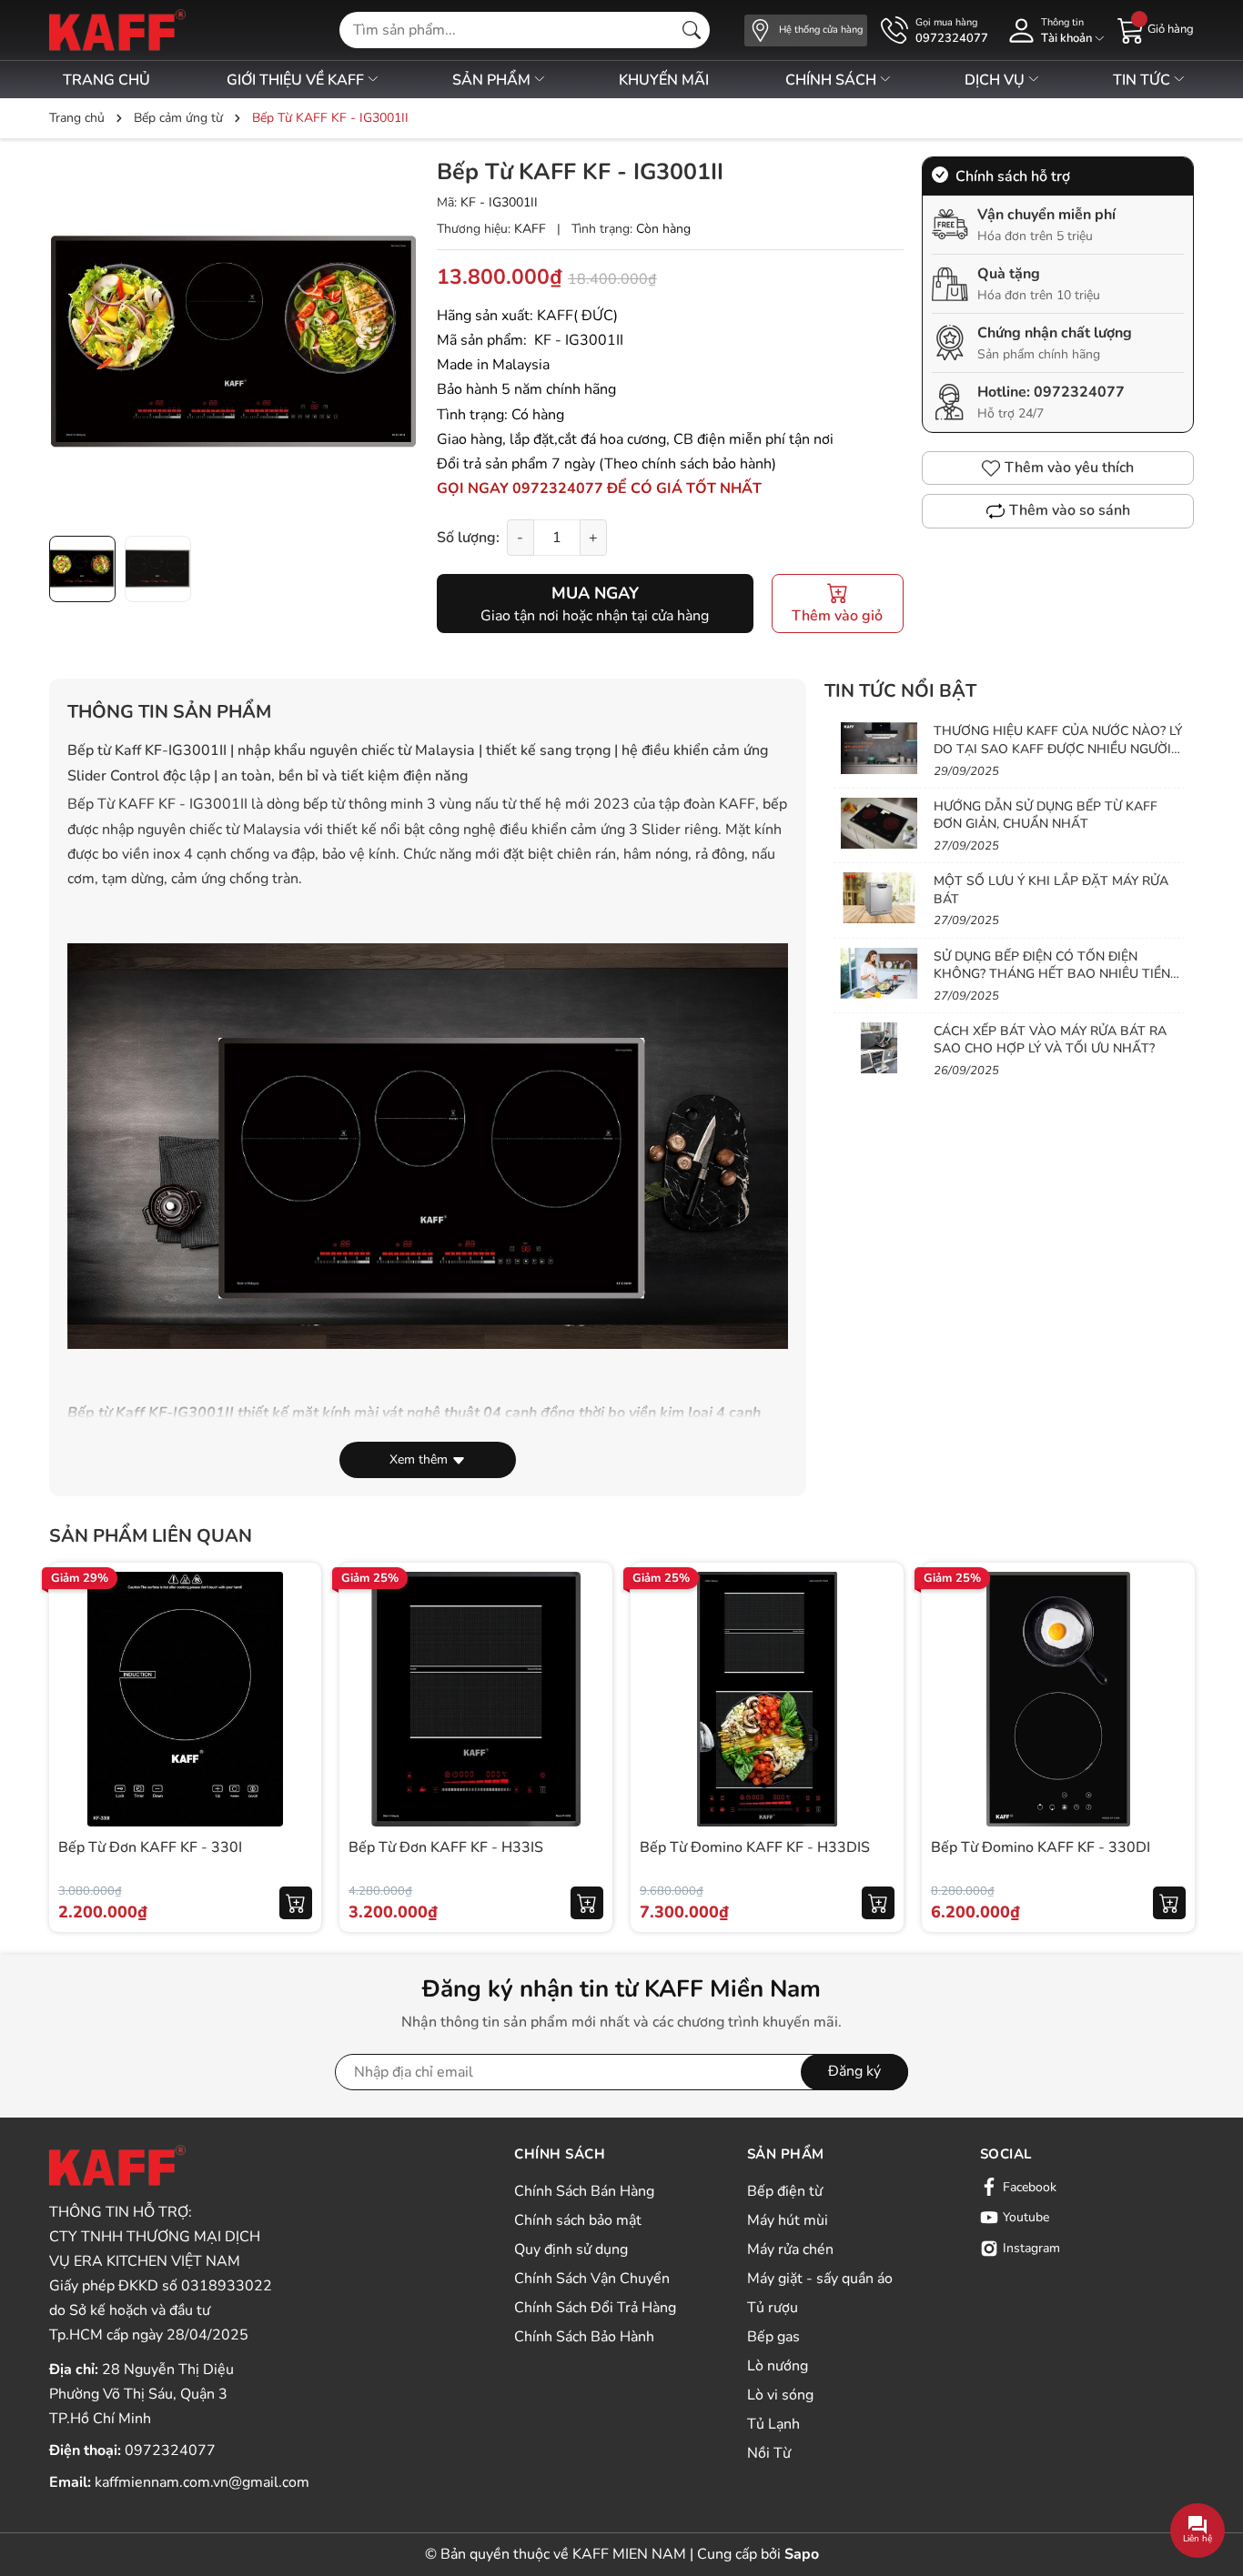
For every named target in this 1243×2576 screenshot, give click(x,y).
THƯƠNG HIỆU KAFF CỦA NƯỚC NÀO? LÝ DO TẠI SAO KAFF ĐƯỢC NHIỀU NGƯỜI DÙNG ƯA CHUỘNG (1058, 749)
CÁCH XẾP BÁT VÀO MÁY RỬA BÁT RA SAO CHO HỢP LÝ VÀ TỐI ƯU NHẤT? (1050, 1040)
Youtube (1026, 2217)
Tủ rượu (773, 2308)
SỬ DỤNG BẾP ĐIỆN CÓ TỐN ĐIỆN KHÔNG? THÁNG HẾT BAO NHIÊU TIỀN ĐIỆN (1052, 974)
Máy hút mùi (788, 2220)
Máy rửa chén (790, 2249)
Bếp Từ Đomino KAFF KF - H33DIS (755, 1847)
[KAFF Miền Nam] (117, 30)
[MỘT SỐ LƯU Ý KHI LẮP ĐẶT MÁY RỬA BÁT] (879, 898)
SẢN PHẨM (493, 80)
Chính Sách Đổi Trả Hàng (595, 2308)
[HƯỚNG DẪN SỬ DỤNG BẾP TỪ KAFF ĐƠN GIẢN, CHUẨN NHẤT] (879, 823)
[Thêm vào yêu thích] (296, 1699)
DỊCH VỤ (996, 80)
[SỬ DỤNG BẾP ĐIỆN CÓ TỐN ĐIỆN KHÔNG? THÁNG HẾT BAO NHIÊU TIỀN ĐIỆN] (879, 973)
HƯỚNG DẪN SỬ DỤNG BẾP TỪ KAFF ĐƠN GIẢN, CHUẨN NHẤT (1046, 815)
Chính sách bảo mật (578, 2220)
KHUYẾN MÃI (664, 80)
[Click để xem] (234, 341)
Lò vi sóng (780, 2395)
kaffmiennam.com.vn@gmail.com (202, 2482)
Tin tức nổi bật (900, 691)
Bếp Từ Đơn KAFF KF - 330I (150, 1847)
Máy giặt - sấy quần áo (820, 2279)
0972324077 (1079, 392)
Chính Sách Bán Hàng (584, 2191)
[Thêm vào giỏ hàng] (296, 1903)
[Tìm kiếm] (692, 30)
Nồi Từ (769, 2453)
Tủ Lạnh (773, 2424)
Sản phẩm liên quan (151, 1536)
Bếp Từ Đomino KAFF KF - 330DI (1041, 1847)
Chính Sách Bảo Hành (584, 2337)
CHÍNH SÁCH (833, 80)
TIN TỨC (1143, 80)
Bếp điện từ (785, 2191)
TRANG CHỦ (106, 80)
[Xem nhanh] (296, 1661)
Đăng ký (854, 2071)
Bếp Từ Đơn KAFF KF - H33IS (446, 1847)
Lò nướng (778, 2366)
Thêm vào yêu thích (1069, 468)
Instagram (1031, 2248)
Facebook (1030, 2187)
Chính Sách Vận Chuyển (592, 2279)
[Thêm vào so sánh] (296, 1737)
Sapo (802, 2554)
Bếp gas (773, 2337)
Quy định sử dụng (571, 2249)
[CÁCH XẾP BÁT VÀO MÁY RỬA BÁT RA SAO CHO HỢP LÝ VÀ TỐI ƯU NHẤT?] (879, 1048)
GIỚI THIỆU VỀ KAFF (297, 80)
